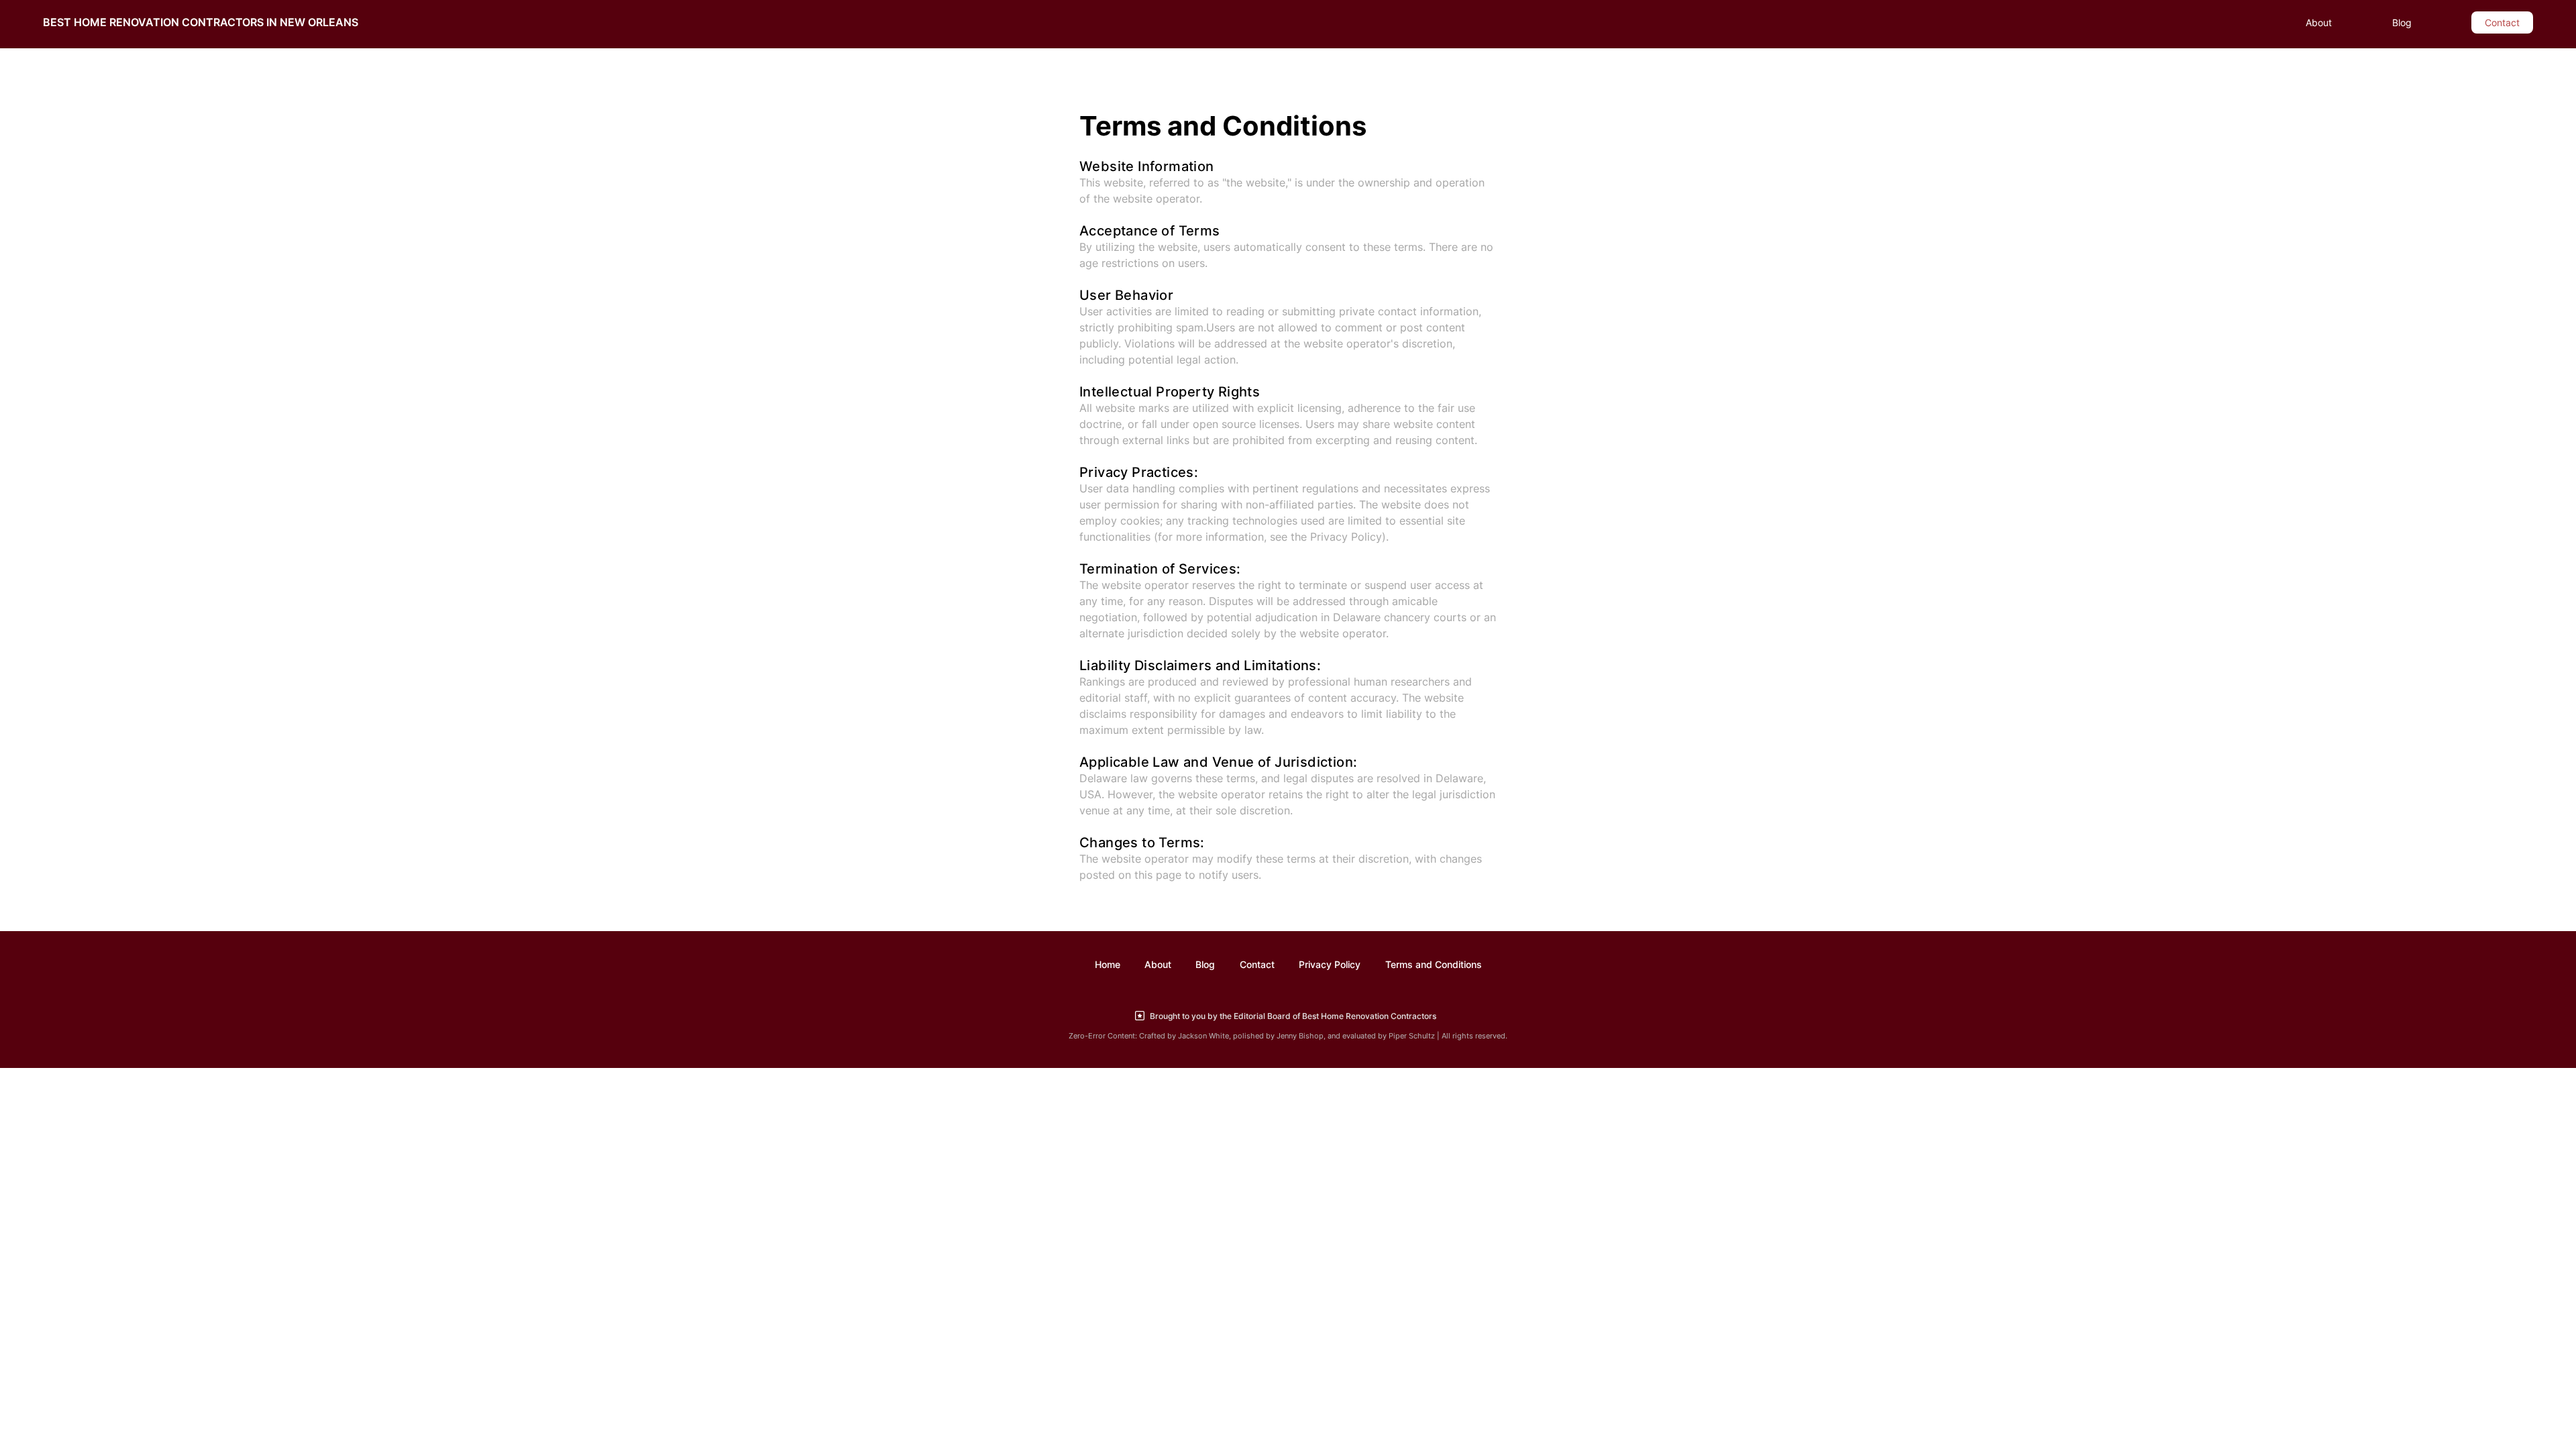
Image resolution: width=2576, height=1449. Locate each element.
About (2319, 22)
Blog (2402, 22)
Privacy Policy (1330, 964)
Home (1108, 964)
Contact (2502, 22)
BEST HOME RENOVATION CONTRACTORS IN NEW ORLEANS (201, 22)
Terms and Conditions (1434, 964)
